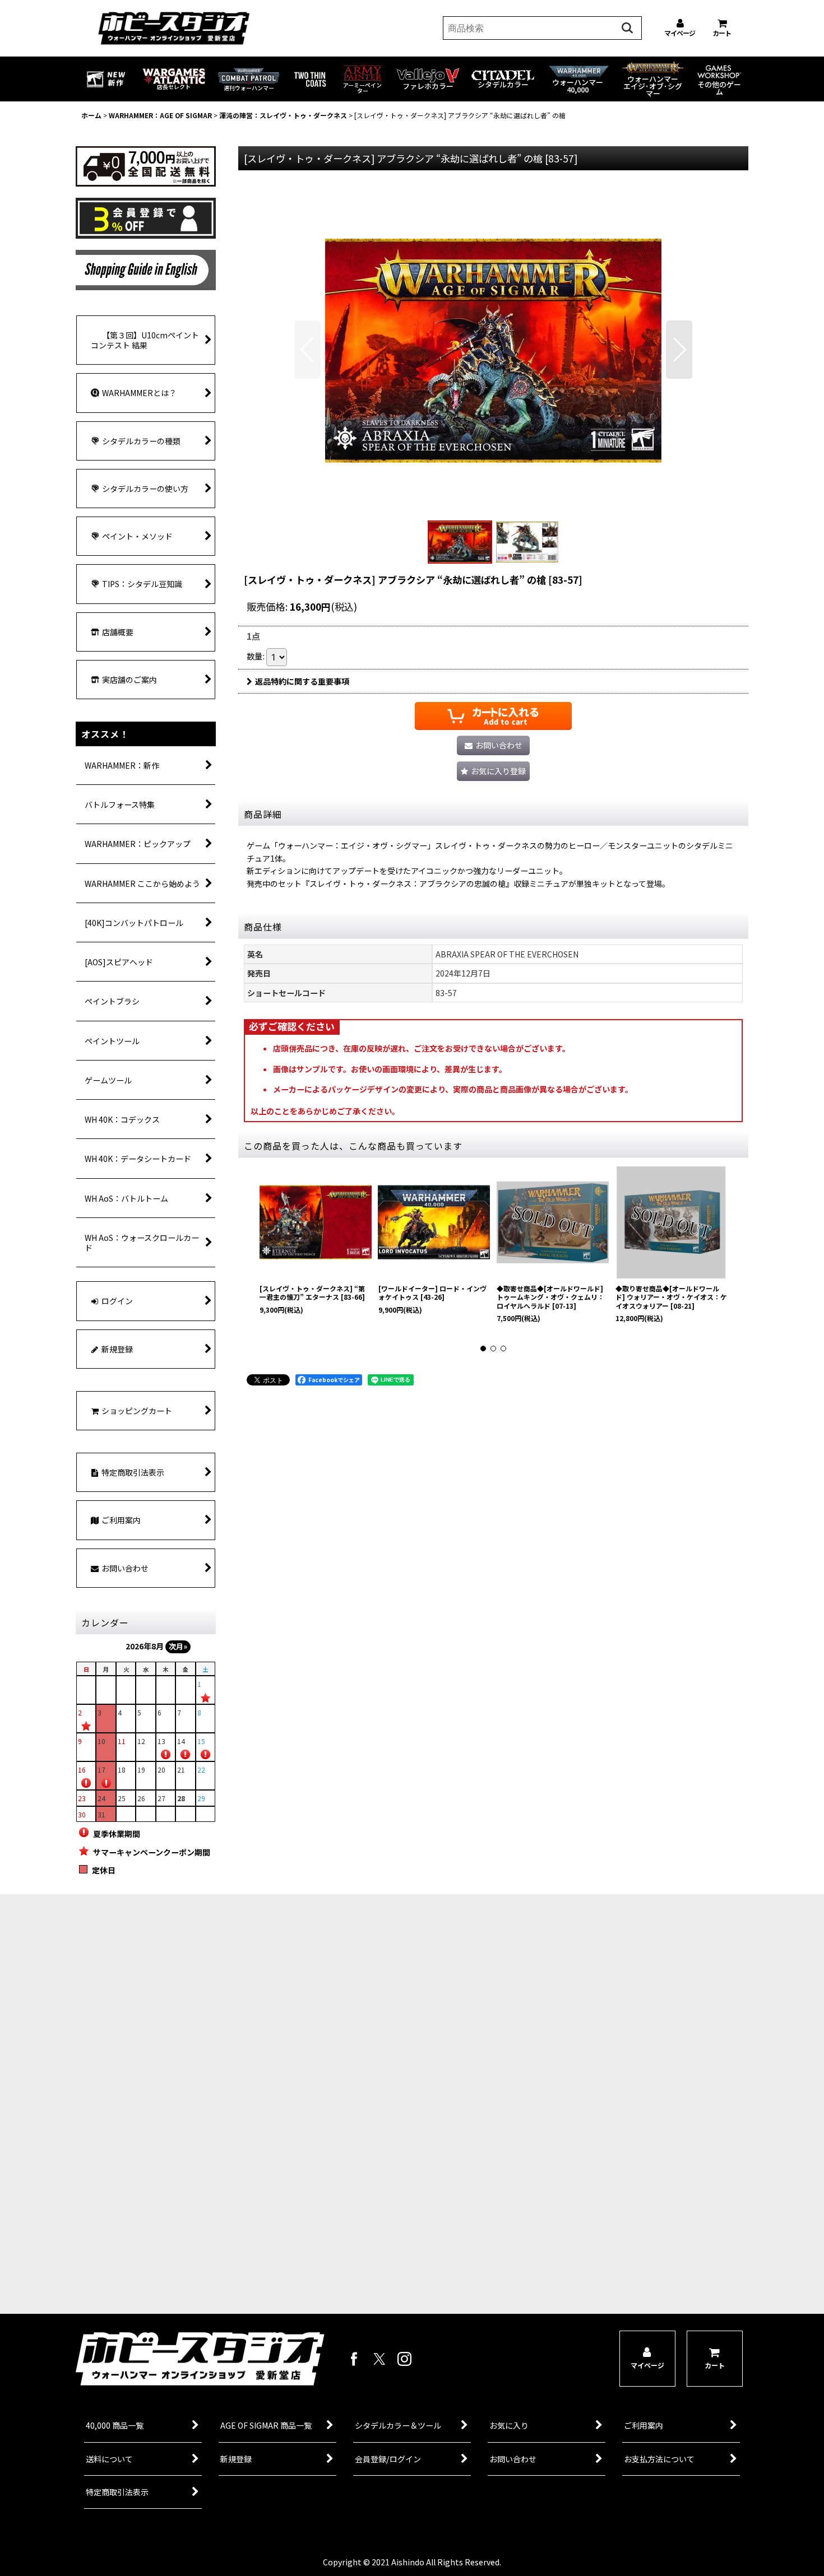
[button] (307, 350)
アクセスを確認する (213, 2238)
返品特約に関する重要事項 (302, 681)
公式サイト (213, 2281)
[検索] (627, 28)
